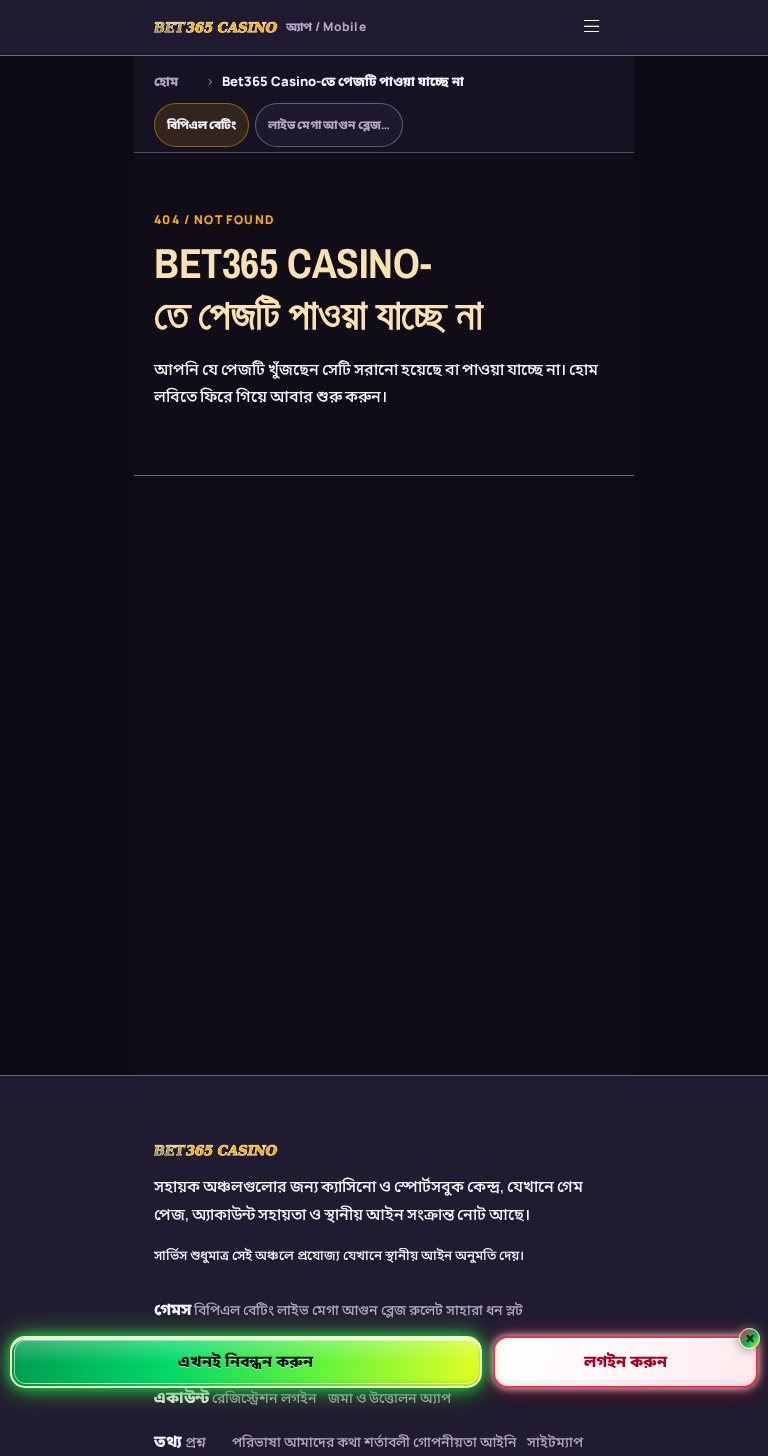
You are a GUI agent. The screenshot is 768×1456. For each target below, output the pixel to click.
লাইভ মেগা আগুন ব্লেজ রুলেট (360, 1309)
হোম (166, 81)
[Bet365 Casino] (216, 1150)
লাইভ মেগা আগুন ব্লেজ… (329, 124)
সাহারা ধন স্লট (484, 1309)
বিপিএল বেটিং (201, 124)
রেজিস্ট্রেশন (245, 1397)
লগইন (299, 1397)
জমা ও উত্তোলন (372, 1397)
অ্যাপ (435, 1397)
